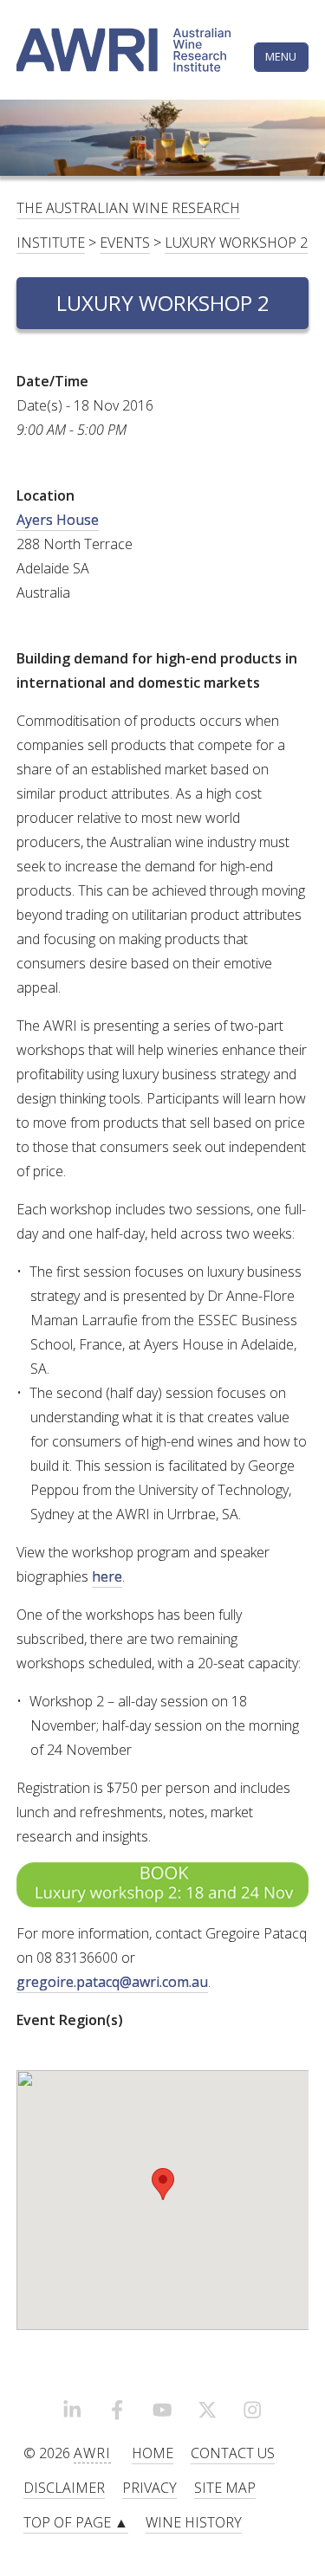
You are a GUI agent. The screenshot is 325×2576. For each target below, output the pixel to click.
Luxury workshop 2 (236, 243)
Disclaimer (64, 2488)
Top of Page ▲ (76, 2522)
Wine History (194, 2522)
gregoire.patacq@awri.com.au (112, 1982)
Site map (225, 2488)
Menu (281, 56)
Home (153, 2453)
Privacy (149, 2488)
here (107, 1576)
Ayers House (58, 520)
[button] (163, 2184)
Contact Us (233, 2453)
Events (125, 243)
